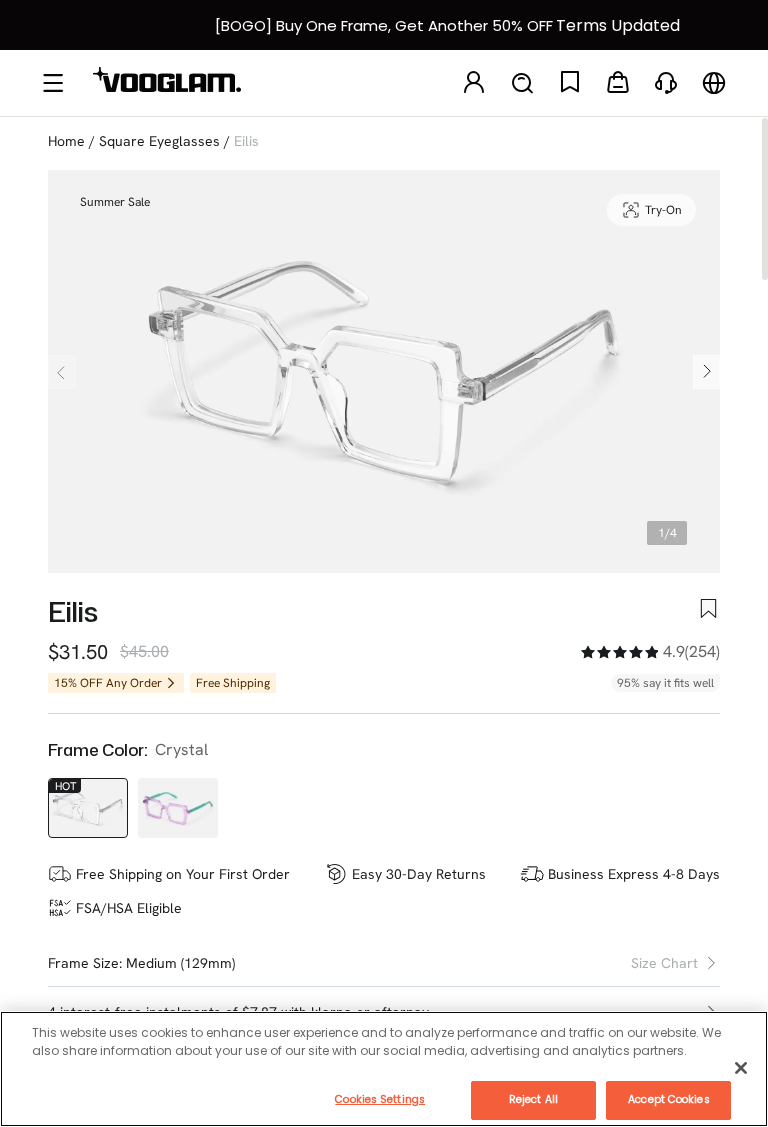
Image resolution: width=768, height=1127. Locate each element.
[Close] (741, 1068)
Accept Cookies (668, 1099)
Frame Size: (85, 963)
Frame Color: (97, 750)
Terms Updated (618, 25)
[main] (384, 1069)
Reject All (533, 1099)
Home (66, 141)
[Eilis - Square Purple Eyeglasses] (178, 808)
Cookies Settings (380, 1099)
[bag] (618, 83)
